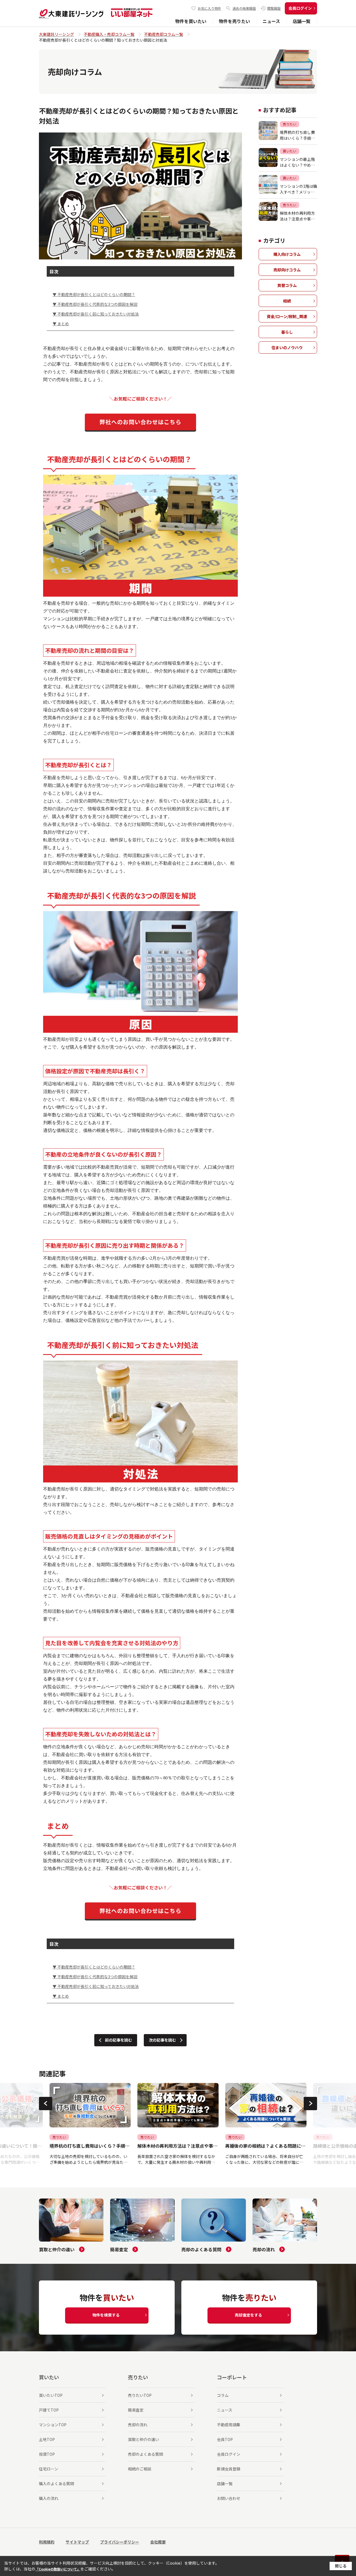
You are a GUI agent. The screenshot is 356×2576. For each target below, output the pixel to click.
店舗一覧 (301, 21)
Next (310, 2104)
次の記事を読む (162, 2040)
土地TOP (47, 2439)
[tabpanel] (90, 2124)
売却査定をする (248, 2315)
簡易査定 (136, 2410)
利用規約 (47, 2542)
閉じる (341, 2566)
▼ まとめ (61, 324)
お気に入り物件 (209, 8)
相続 (287, 301)
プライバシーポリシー (120, 2542)
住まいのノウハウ (287, 347)
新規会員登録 (229, 2469)
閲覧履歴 (274, 8)
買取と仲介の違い (144, 2439)
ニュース (271, 21)
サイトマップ (77, 2542)
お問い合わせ (229, 2498)
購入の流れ (49, 2498)
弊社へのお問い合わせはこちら (140, 422)
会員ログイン (300, 8)
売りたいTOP (140, 2395)
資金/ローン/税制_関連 (287, 316)
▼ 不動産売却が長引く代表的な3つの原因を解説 (95, 304)
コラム (223, 2395)
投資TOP (47, 2454)
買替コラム (287, 285)
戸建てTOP (49, 2410)
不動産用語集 (229, 2425)
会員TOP (225, 2439)
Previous (46, 2104)
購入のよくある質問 (56, 2484)
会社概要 (158, 2542)
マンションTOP (53, 2425)
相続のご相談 (140, 2469)
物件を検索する (106, 2315)
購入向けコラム (287, 254)
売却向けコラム (287, 270)
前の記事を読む (118, 2040)
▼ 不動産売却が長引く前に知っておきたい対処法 (96, 314)
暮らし (287, 332)
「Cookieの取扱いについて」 (58, 2569)
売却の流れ (138, 2425)
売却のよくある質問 (145, 2454)
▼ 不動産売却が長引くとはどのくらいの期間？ (94, 294)
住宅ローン (49, 2469)
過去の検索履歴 (244, 8)
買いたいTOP (51, 2395)
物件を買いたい (191, 21)
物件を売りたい (234, 21)
